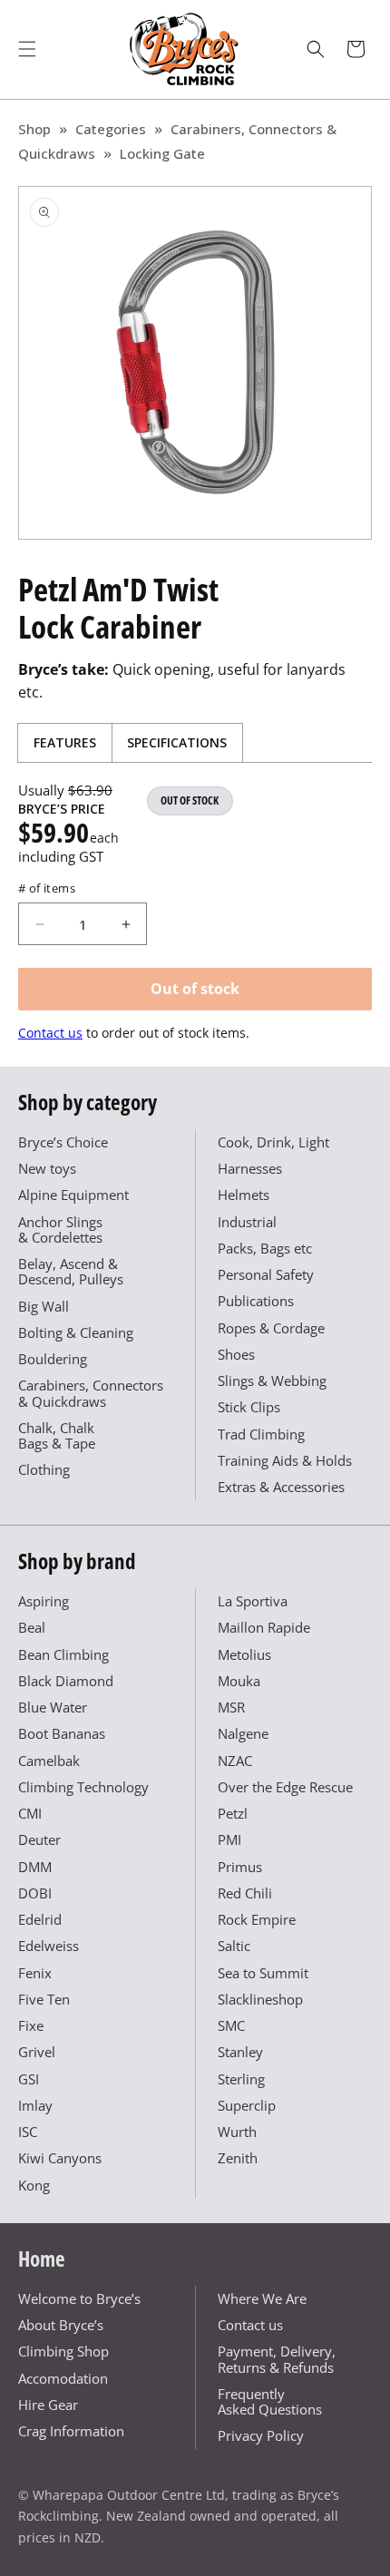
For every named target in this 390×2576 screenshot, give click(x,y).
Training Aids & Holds (285, 1460)
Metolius (244, 1654)
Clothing (44, 1469)
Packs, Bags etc (265, 1248)
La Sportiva (253, 1601)
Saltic (234, 1946)
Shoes (236, 1354)
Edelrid (40, 1919)
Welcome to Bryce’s (79, 2298)
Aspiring (44, 1601)
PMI (229, 1839)
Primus (240, 1867)
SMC (231, 2025)
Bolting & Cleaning (76, 1332)
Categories (111, 129)
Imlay (35, 2105)
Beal (32, 1627)
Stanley (240, 2052)
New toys (47, 1168)
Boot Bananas (62, 1733)
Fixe (31, 2025)
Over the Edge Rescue (285, 1787)
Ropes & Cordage (271, 1328)
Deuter (39, 1839)
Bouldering (53, 1359)
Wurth (237, 2132)
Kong (34, 2185)
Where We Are (262, 2298)
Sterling (241, 2079)
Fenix (35, 1973)
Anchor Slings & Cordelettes (60, 1229)
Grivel (37, 2052)
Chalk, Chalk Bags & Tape (57, 1435)
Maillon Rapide (264, 1627)
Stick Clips (249, 1407)
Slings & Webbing (272, 1381)
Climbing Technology (83, 1787)
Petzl (233, 1813)
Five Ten (44, 1999)
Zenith (238, 2158)
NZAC (235, 1761)
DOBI (35, 1893)
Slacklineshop (260, 1999)
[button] (27, 49)
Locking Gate (162, 153)
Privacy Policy (261, 2435)
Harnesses (250, 1168)
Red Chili (245, 1893)
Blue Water (53, 1707)
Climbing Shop (63, 2351)
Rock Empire (257, 1919)
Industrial (247, 1222)
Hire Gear (48, 2405)
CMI (30, 1813)
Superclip (247, 2105)
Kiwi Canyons (60, 2158)
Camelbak (49, 1761)
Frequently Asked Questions (270, 2401)
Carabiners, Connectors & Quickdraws (91, 1393)
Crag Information (71, 2431)
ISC (28, 2132)
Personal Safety (266, 1274)
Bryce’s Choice (63, 1142)
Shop (34, 129)
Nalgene (243, 1733)
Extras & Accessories (281, 1487)
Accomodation (63, 2378)
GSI (29, 2079)
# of (47, 888)
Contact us (50, 1033)
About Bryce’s (61, 2325)
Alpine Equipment (73, 1195)
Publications (256, 1301)
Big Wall (44, 1306)
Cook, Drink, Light (273, 1142)
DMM (35, 1867)
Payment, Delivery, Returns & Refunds (277, 2359)
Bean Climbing (63, 1654)
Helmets (244, 1195)
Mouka (239, 1681)
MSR (231, 1707)
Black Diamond (66, 1681)
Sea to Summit (263, 1973)
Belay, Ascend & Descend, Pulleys (71, 1271)
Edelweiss (49, 1946)
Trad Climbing (261, 1434)
